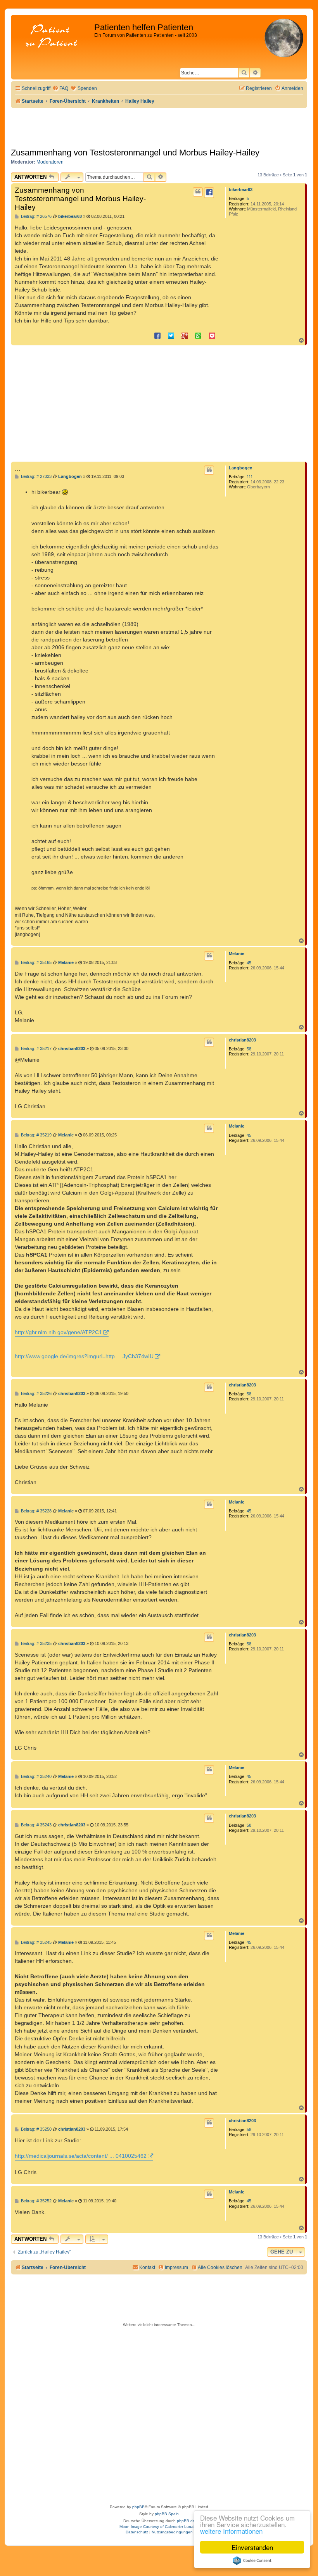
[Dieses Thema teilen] (209, 193)
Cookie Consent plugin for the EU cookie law (252, 2560)
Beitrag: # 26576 (36, 216)
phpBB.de (186, 2521)
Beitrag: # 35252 (36, 2201)
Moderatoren (50, 162)
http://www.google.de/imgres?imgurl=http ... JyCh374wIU (84, 1356)
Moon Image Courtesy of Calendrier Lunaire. (159, 2527)
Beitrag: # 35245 (36, 1942)
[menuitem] (60, 89)
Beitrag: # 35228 (36, 1511)
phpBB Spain (167, 2514)
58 (249, 1049)
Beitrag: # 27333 (36, 477)
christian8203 (242, 1040)
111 (250, 477)
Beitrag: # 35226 (36, 1394)
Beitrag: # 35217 (36, 1049)
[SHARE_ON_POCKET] (212, 335)
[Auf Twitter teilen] (171, 335)
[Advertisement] (159, 403)
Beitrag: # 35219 (36, 1135)
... (18, 468)
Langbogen (241, 468)
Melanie (237, 953)
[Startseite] (54, 37)
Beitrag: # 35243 (36, 1825)
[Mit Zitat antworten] (198, 192)
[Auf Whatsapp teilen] (198, 335)
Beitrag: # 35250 (36, 2129)
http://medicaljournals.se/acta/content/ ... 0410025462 (81, 2156)
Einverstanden (252, 2547)
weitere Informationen (231, 2531)
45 (249, 963)
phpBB (138, 2507)
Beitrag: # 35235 (36, 1644)
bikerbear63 (241, 190)
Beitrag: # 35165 (36, 963)
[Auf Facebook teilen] (157, 335)
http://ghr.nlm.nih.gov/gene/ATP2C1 (58, 1332)
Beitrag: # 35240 (36, 1777)
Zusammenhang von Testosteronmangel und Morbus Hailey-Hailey (135, 153)
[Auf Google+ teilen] (185, 335)
